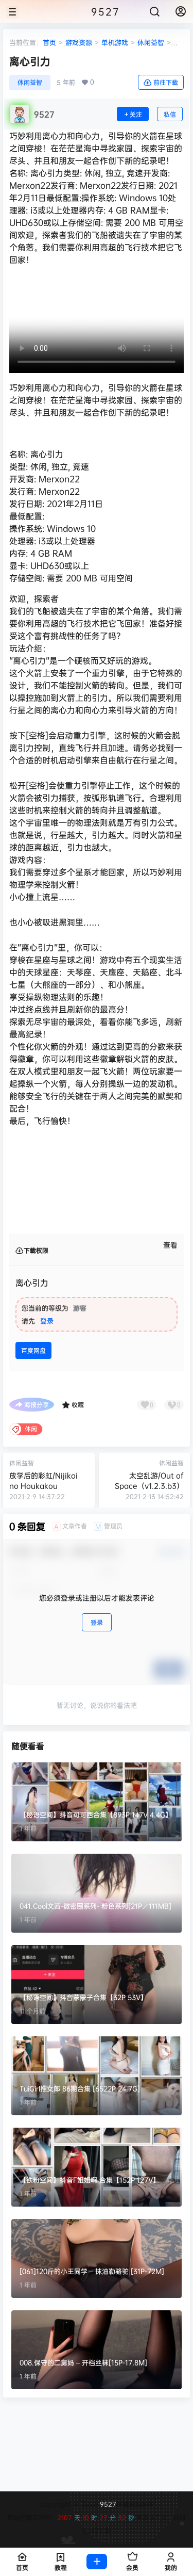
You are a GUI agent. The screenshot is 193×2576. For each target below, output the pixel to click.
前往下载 (166, 82)
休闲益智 (151, 42)
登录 (47, 1321)
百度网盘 (33, 1350)
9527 (107, 2504)
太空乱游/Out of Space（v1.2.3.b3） (149, 1480)
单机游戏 (115, 42)
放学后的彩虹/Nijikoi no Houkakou (43, 1480)
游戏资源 (79, 42)
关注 (136, 114)
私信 (170, 114)
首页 (49, 42)
